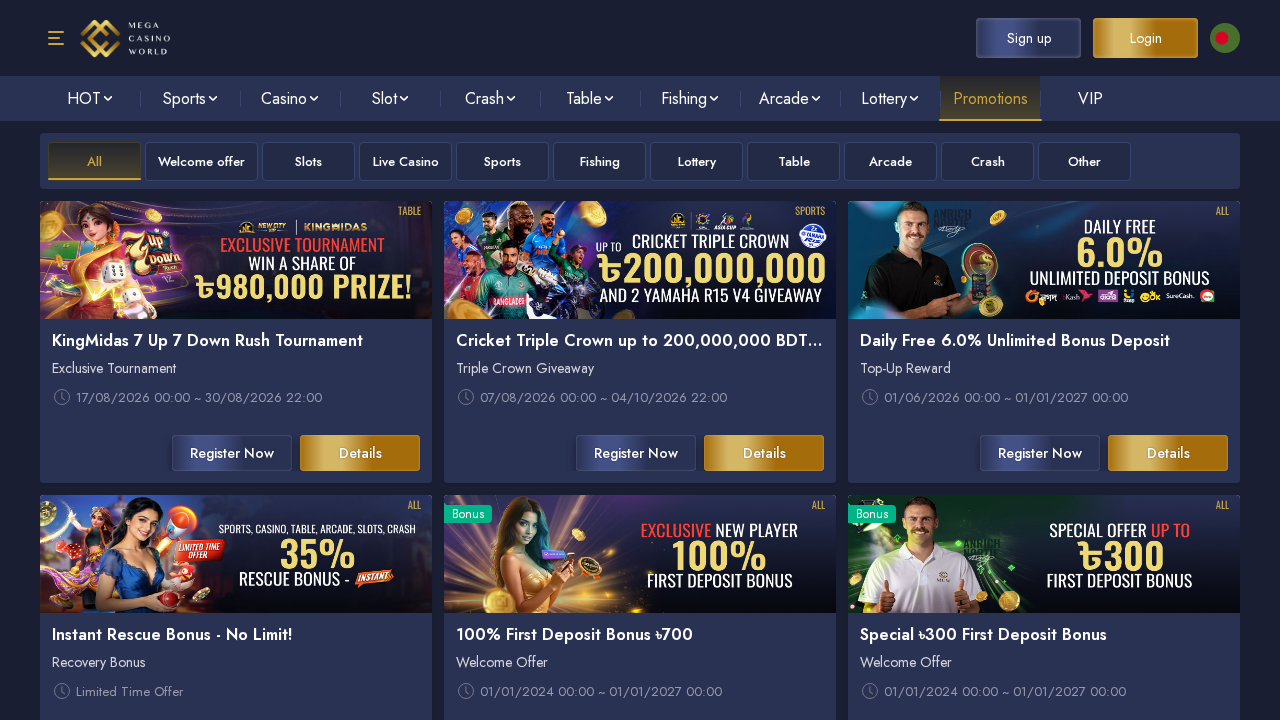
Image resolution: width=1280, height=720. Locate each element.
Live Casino (406, 161)
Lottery (697, 161)
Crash (988, 161)
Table (794, 161)
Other (1084, 161)
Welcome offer (201, 161)
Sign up (1029, 38)
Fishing (600, 161)
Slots (308, 161)
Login (1146, 38)
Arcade (890, 161)
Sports (502, 161)
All (94, 161)
